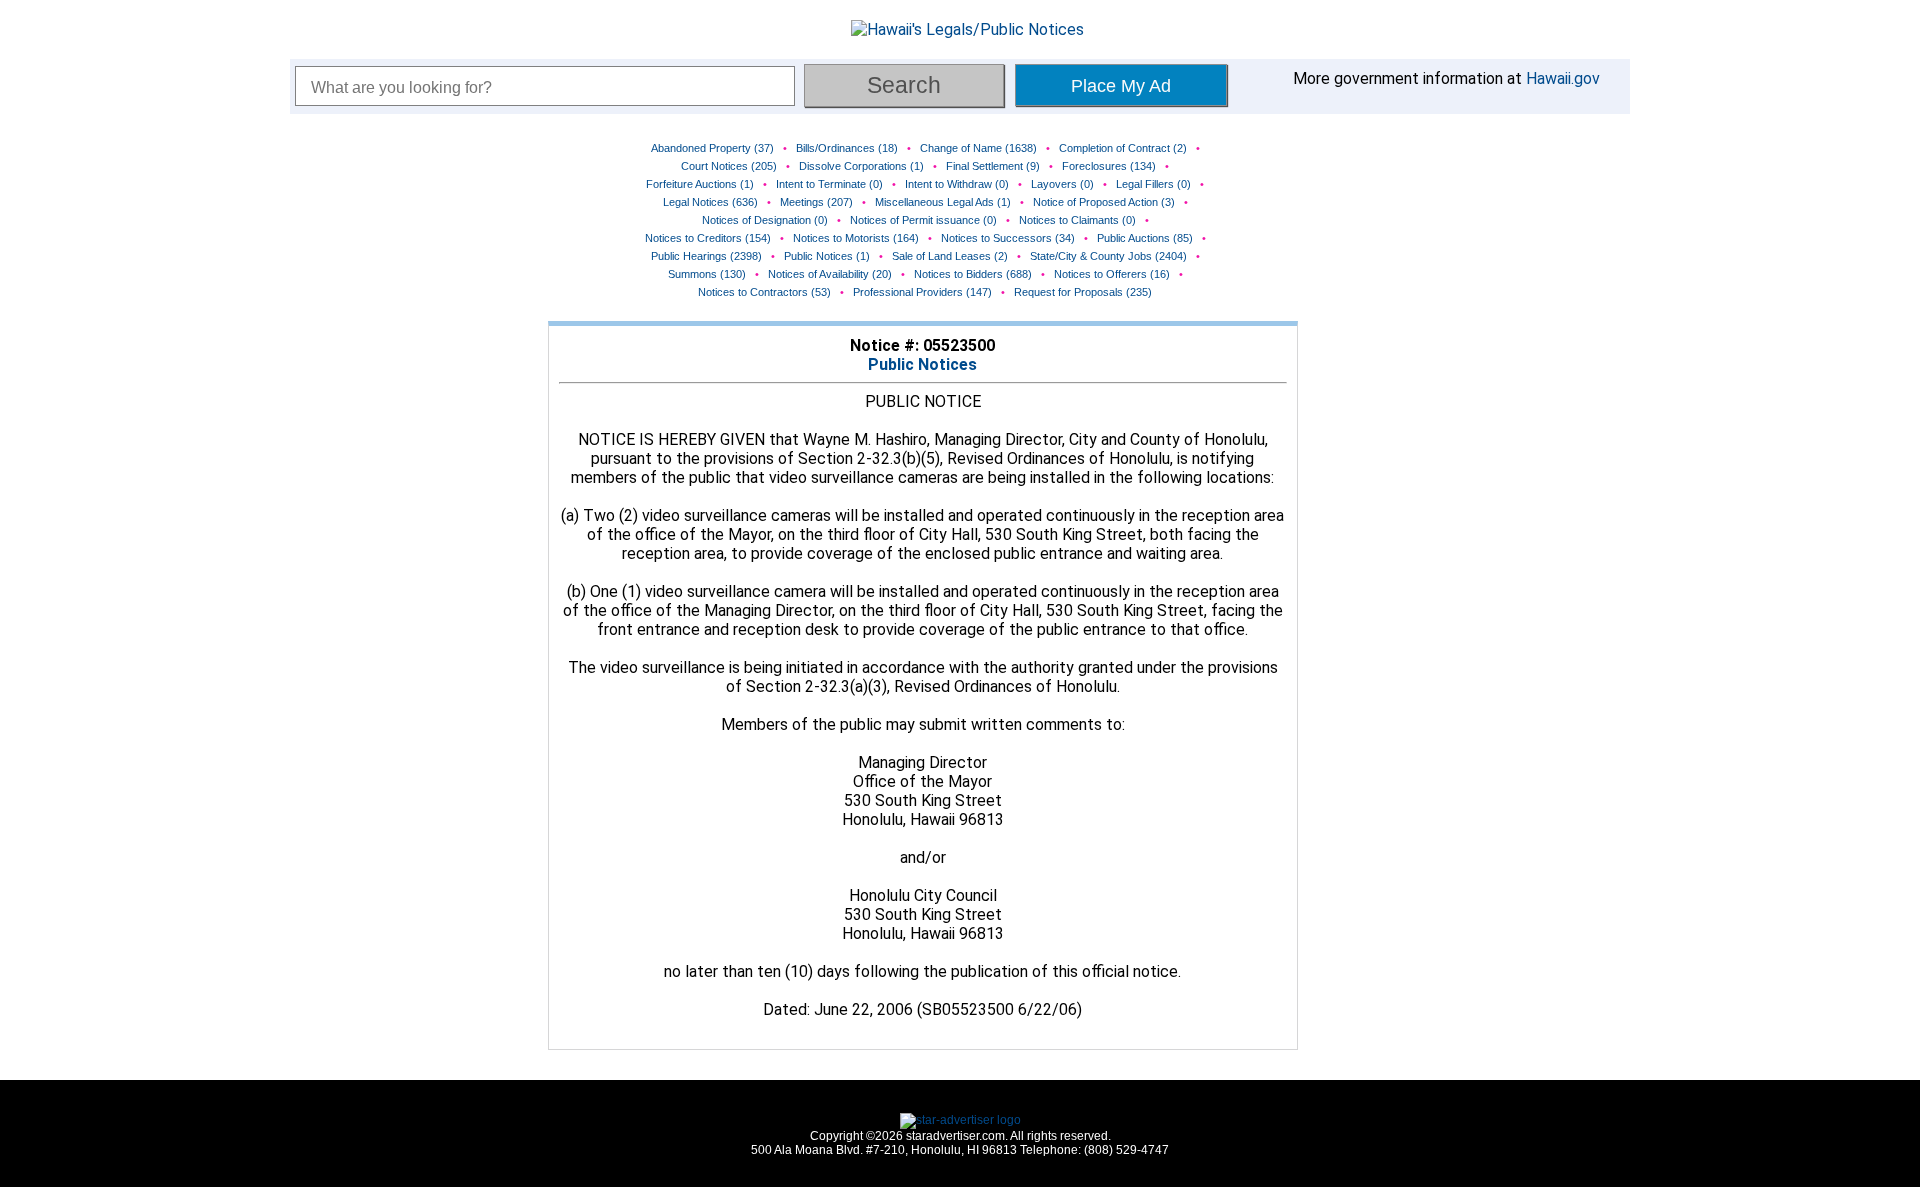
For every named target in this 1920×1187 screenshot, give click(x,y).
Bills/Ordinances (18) (847, 148)
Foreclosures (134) (1109, 166)
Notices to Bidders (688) (973, 274)
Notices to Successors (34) (1008, 238)
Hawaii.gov (1563, 78)
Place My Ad (1121, 86)
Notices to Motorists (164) (856, 238)
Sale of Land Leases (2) (950, 256)
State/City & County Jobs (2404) (1108, 256)
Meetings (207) (816, 202)
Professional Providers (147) (922, 292)
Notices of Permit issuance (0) (923, 220)
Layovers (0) (1062, 184)
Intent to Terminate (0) (829, 184)
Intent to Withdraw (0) (957, 184)
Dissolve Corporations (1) (861, 166)
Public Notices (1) (827, 256)
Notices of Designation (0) (765, 220)
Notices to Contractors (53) (764, 292)
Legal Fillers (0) (1153, 184)
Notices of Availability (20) (830, 274)
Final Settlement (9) (993, 166)
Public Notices (922, 364)
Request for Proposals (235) (1083, 292)
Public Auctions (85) (1145, 238)
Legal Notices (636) (710, 202)
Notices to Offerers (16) (1112, 274)
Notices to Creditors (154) (708, 238)
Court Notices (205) (729, 166)
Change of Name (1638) (978, 148)
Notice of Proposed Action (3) (1104, 202)
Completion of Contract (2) (1123, 148)
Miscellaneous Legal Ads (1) (943, 202)
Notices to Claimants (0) (1077, 220)
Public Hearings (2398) (706, 256)
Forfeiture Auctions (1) (700, 184)
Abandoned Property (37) (712, 148)
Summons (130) (707, 274)
